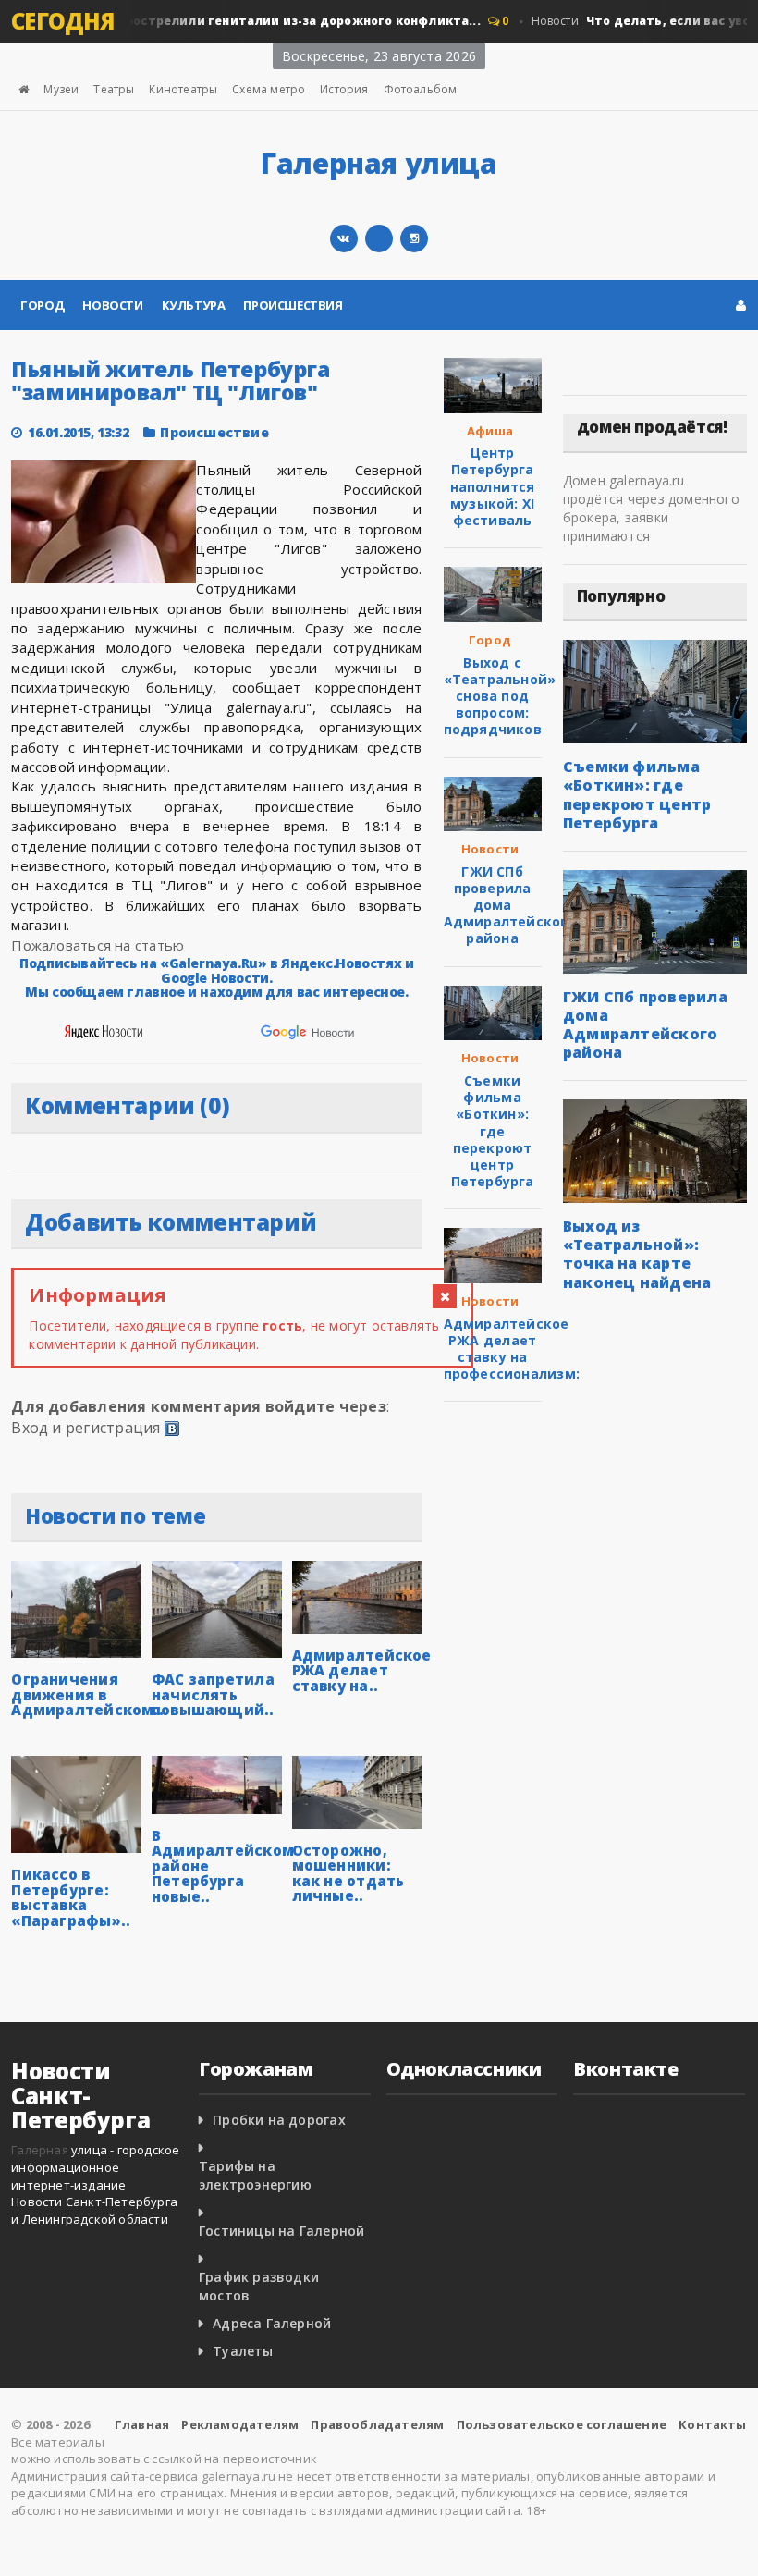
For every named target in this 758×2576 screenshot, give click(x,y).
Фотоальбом (421, 89)
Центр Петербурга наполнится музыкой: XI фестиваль (493, 486)
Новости (112, 305)
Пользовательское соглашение (562, 2424)
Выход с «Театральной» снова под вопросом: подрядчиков (500, 696)
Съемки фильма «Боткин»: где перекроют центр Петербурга (493, 1131)
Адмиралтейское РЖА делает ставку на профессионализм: (512, 1349)
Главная (142, 2424)
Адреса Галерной (272, 2323)
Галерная (40, 2150)
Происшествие (214, 432)
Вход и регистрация (86, 1428)
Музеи (61, 89)
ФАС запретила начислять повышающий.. (213, 1694)
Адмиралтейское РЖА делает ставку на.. (362, 1670)
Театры (114, 89)
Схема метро (269, 89)
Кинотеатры (183, 89)
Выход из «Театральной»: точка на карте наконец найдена (637, 1254)
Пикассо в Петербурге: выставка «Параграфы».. (71, 1897)
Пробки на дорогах (279, 2120)
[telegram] (379, 239)
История (344, 89)
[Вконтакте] (344, 239)
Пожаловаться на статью (98, 945)
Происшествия (293, 305)
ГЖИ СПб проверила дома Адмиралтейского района (510, 905)
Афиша (490, 431)
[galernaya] (414, 239)
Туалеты (243, 2351)
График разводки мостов (259, 2286)
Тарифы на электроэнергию (255, 2175)
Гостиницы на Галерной (281, 2231)
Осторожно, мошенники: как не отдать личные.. (348, 1873)
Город (42, 305)
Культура (194, 305)
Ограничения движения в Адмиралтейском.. (87, 1694)
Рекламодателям (240, 2424)
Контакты (713, 2424)
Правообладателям (377, 2424)
